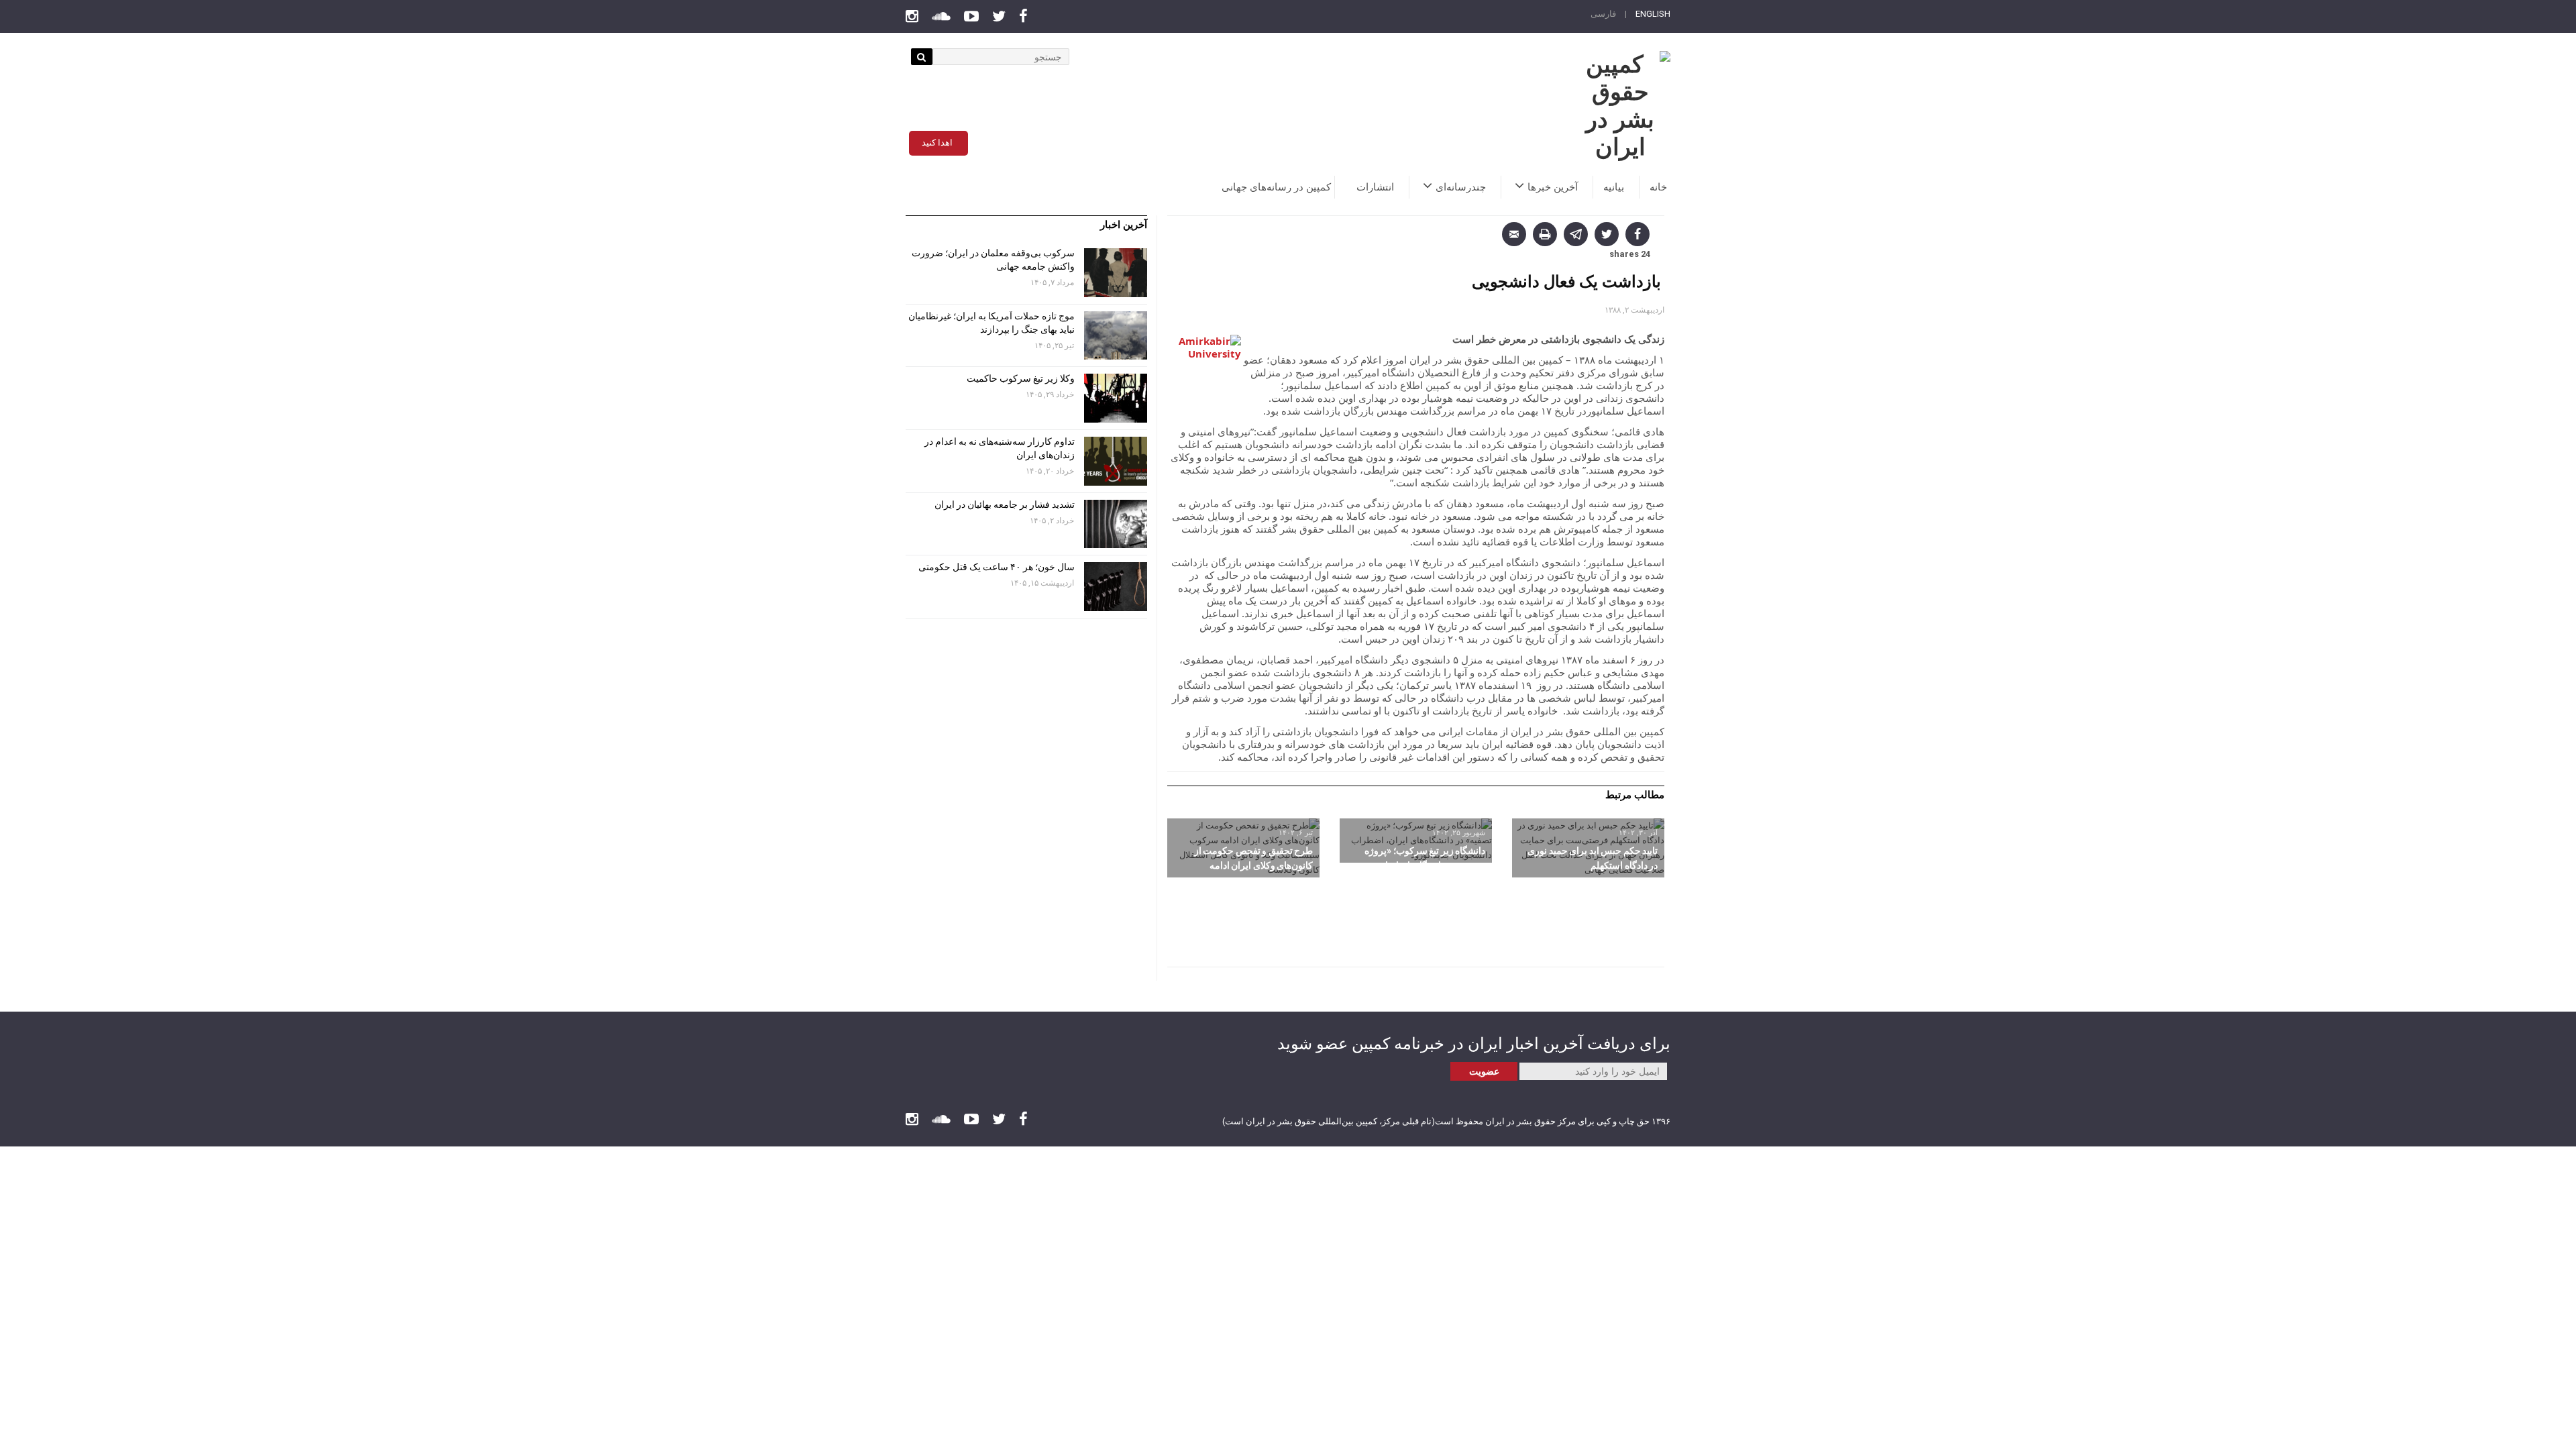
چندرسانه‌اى (1461, 187)
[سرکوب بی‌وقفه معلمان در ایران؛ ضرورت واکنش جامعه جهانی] (1116, 273)
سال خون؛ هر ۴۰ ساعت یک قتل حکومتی (997, 567)
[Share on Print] (1545, 234)
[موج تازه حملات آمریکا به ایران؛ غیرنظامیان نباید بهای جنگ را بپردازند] (1116, 336)
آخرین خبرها (1553, 187)
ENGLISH (1653, 14)
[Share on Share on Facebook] (1638, 234)
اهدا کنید (937, 143)
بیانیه (1614, 187)
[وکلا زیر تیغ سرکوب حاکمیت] (1116, 398)
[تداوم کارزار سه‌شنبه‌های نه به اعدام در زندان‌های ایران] (1116, 461)
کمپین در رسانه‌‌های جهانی (1276, 187)
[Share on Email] (1514, 234)
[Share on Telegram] (1576, 234)
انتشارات (1375, 187)
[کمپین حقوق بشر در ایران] (1620, 106)
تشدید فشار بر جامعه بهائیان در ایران (1004, 504)
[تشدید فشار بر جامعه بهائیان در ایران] (1116, 524)
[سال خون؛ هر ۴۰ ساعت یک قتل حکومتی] (1116, 587)
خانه (1658, 187)
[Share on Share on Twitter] (1607, 234)
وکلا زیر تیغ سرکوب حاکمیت (1020, 378)
